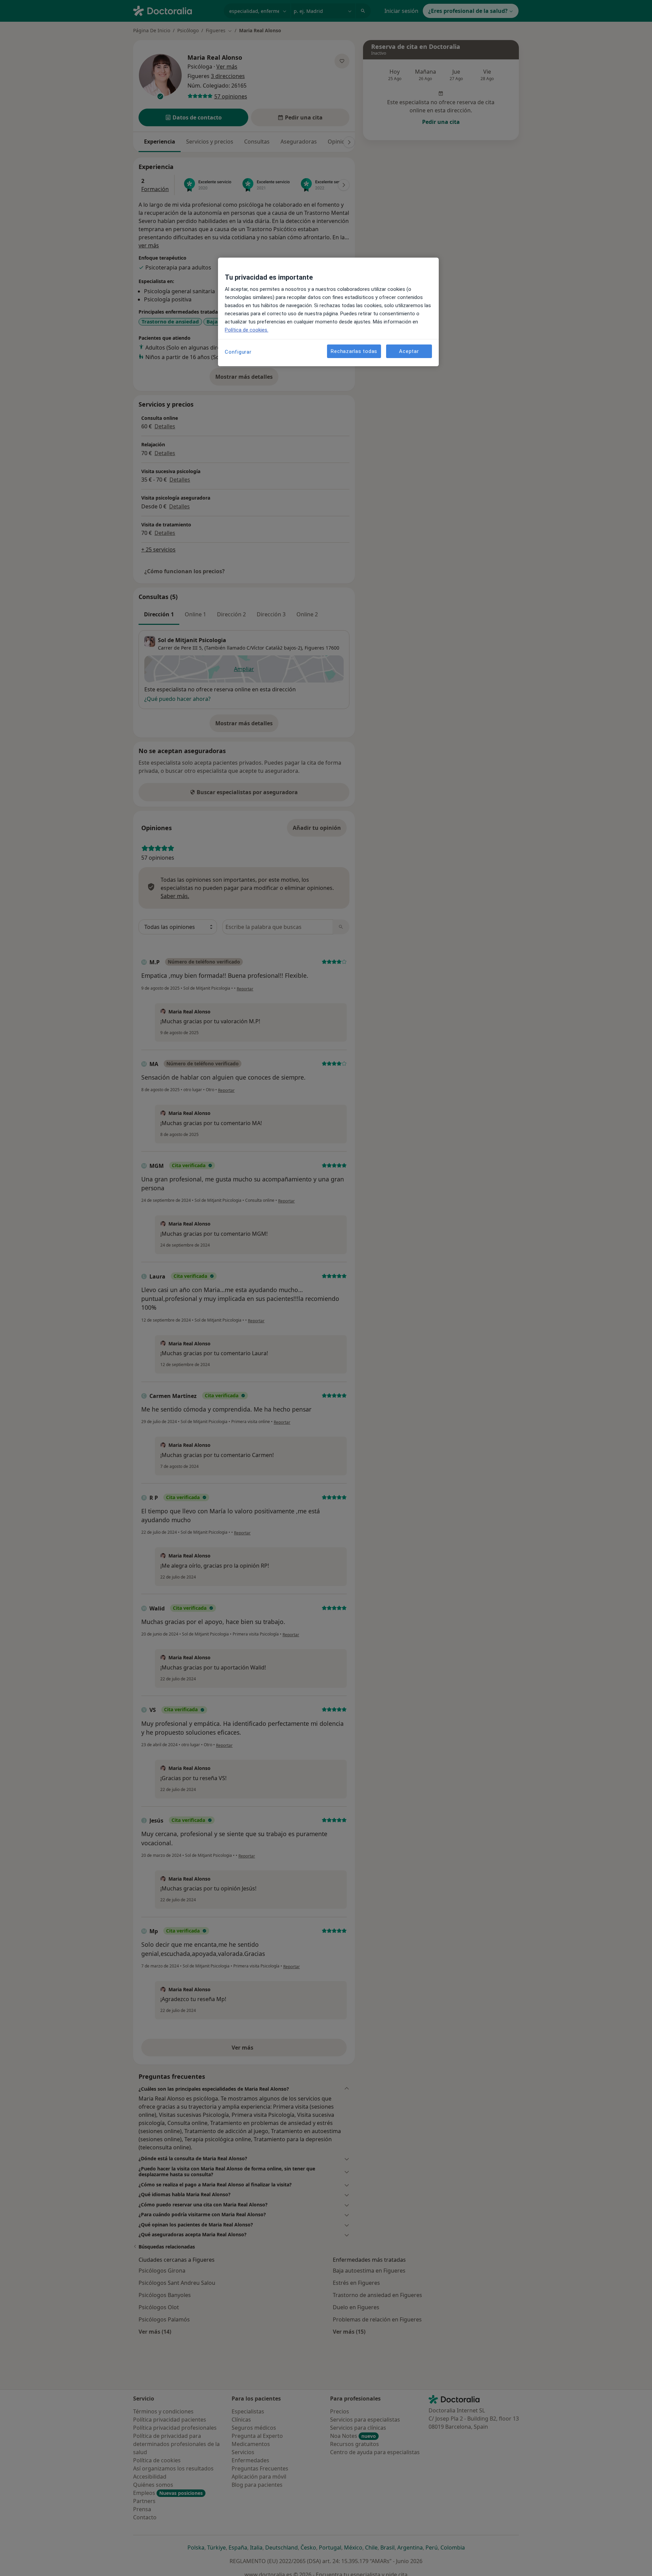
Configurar (238, 352)
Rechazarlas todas (354, 351)
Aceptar (409, 351)
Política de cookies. (247, 330)
